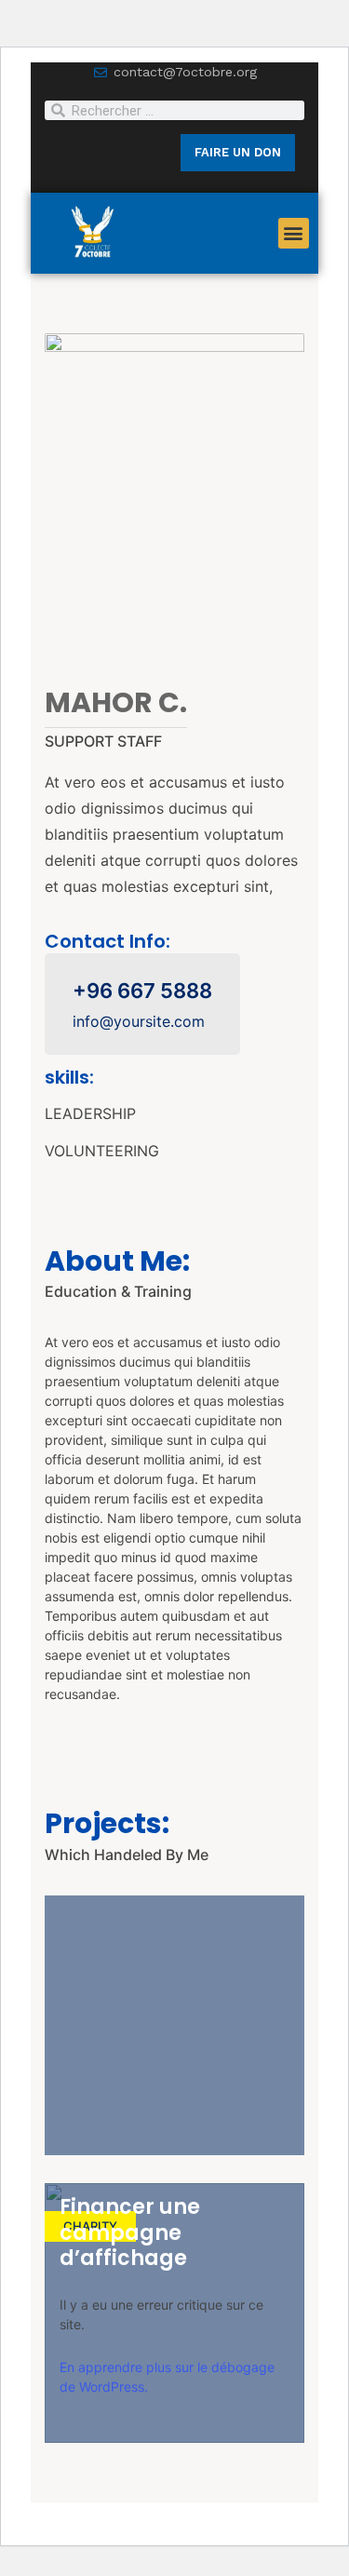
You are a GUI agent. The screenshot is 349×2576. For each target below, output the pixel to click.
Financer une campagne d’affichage (130, 2232)
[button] (294, 233)
